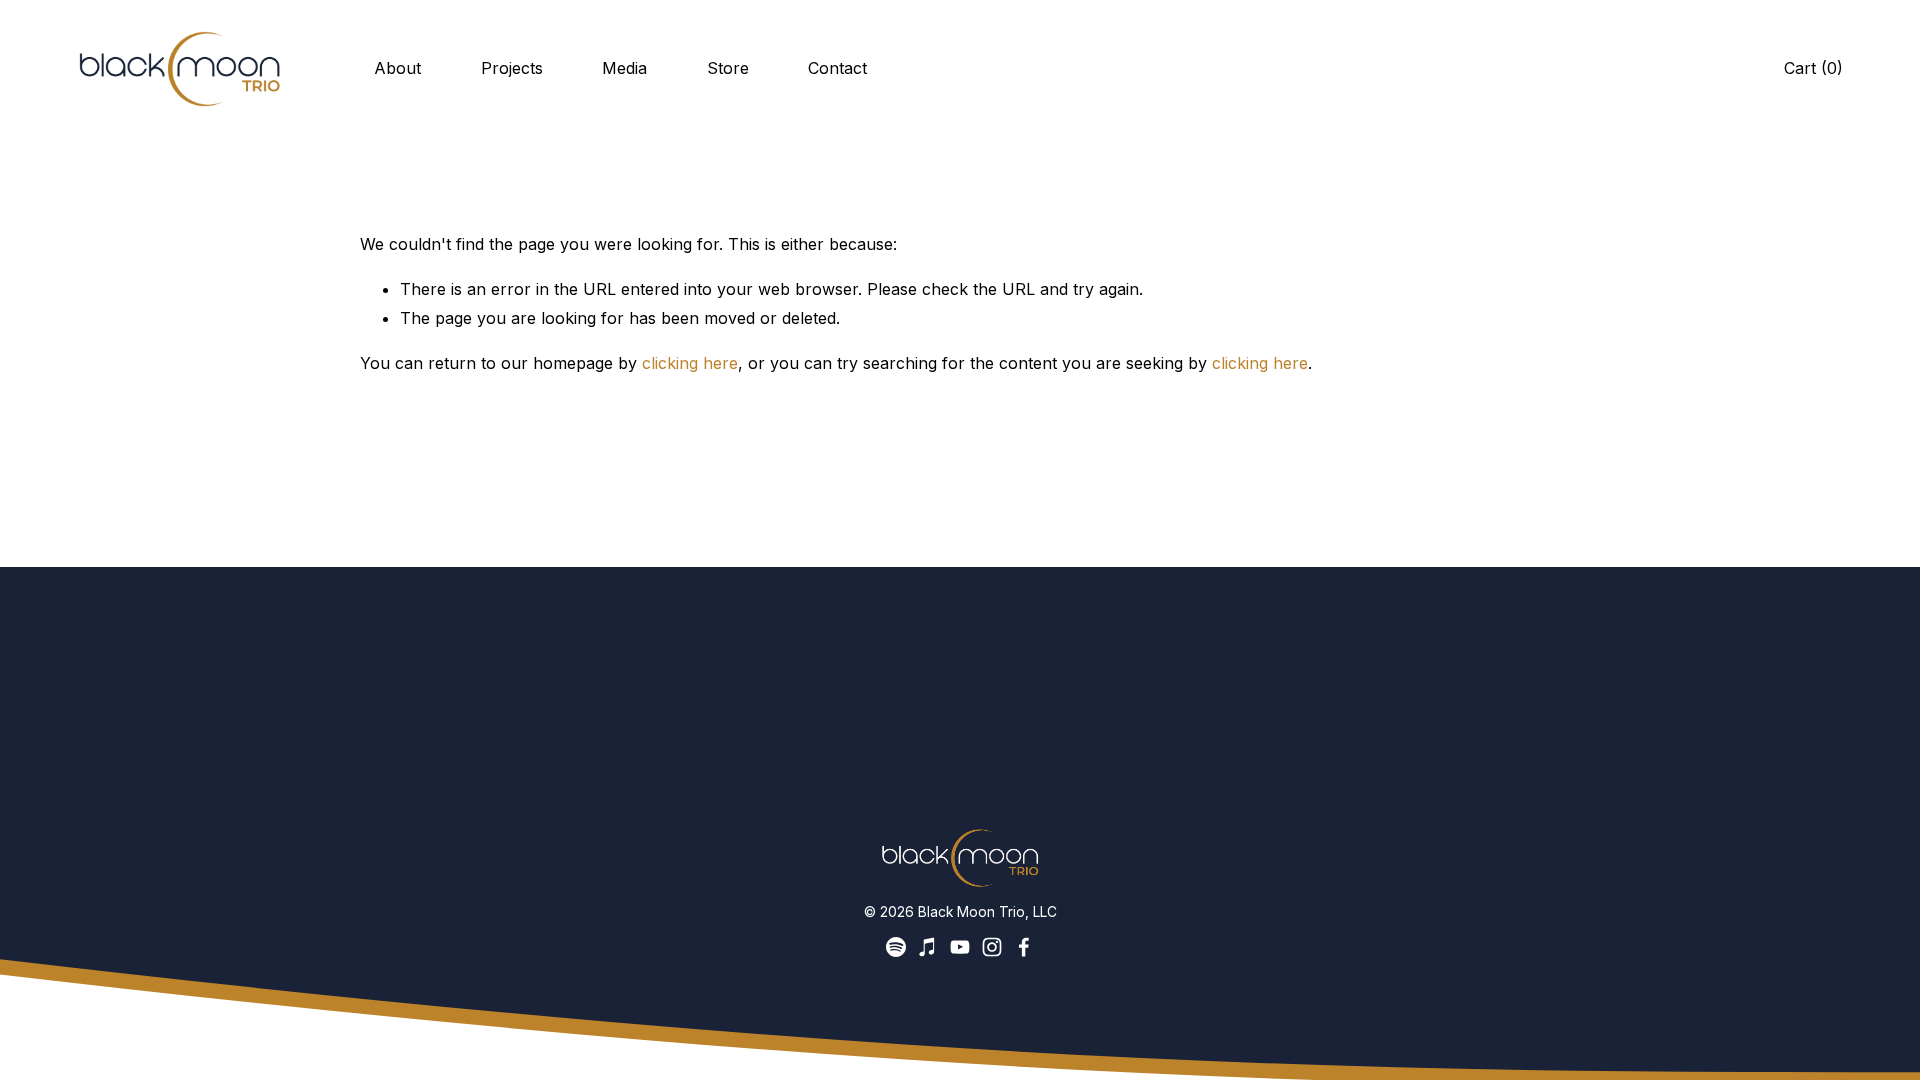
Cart (1813, 68)
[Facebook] (1024, 947)
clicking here (690, 363)
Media (624, 68)
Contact (837, 68)
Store (728, 68)
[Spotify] (896, 947)
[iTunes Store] (928, 947)
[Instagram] (992, 947)
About (397, 68)
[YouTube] (960, 947)
